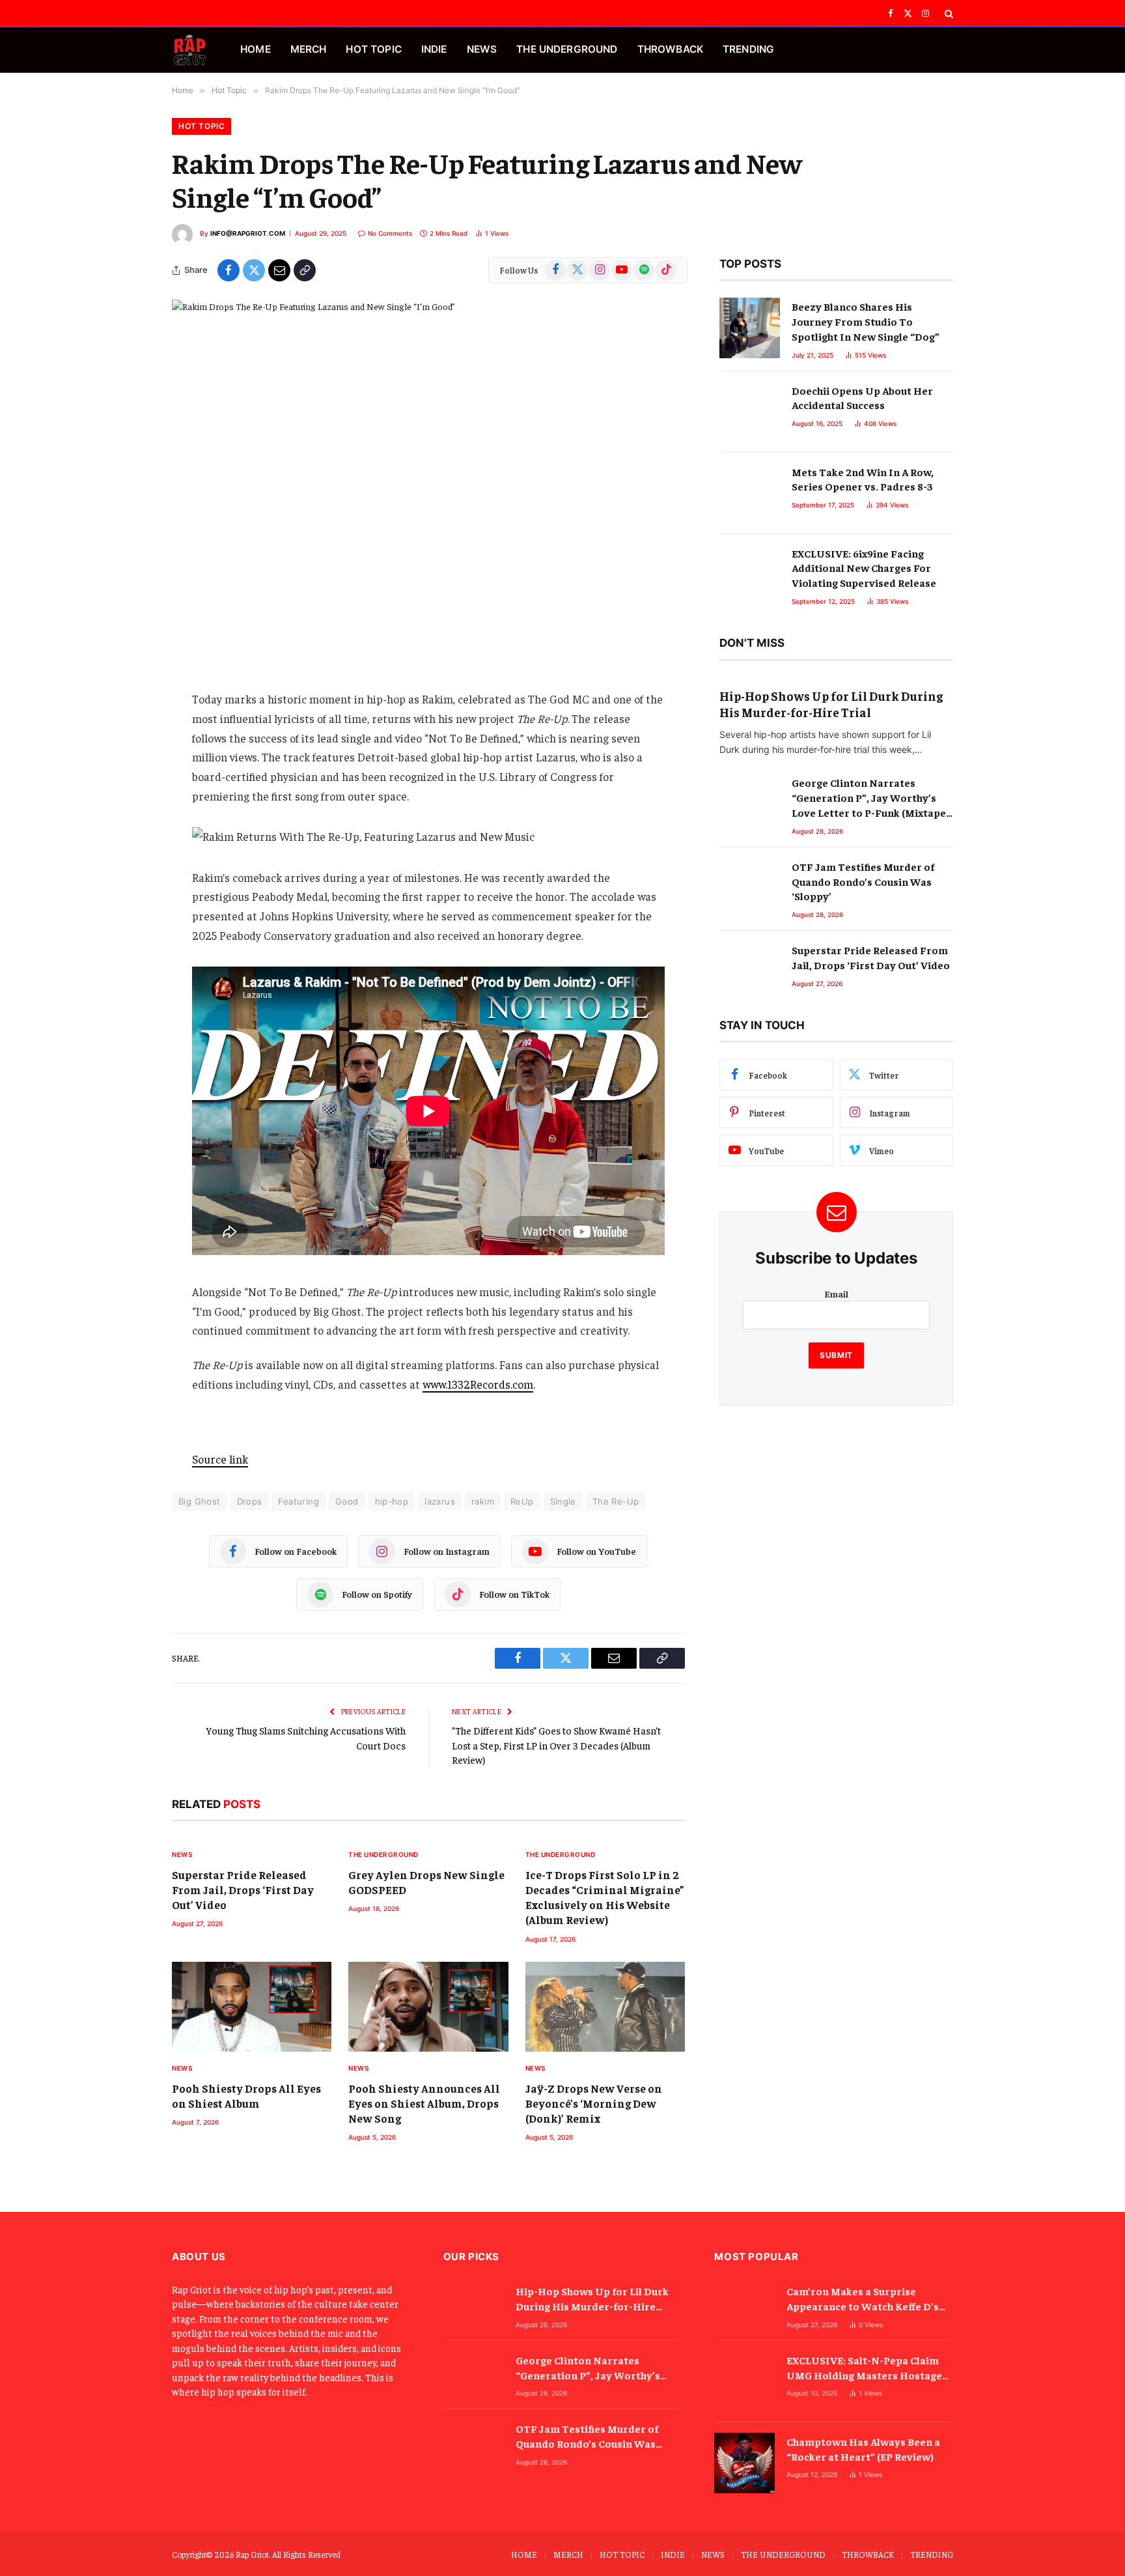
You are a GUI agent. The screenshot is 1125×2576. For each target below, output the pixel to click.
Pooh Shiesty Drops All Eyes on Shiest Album (246, 2096)
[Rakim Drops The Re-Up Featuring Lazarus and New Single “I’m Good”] (428, 467)
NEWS (482, 49)
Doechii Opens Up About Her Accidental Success (862, 398)
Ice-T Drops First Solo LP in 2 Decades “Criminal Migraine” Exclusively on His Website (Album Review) (605, 1897)
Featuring (299, 1501)
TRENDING (748, 49)
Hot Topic (201, 126)
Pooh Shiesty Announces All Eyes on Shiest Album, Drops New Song (424, 2103)
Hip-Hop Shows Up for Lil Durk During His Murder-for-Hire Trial (831, 704)
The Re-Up (616, 1501)
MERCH (309, 49)
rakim (483, 1501)
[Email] (126, 765)
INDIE (434, 49)
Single (563, 1501)
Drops (250, 1501)
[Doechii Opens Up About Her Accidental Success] (750, 412)
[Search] (948, 14)
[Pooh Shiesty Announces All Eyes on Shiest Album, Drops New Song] (428, 2007)
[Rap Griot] (190, 50)
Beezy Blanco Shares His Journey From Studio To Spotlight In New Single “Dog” (866, 321)
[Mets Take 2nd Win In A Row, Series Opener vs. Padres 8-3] (750, 493)
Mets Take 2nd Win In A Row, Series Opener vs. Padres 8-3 (863, 479)
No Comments (390, 233)
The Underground (383, 1854)
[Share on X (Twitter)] (254, 270)
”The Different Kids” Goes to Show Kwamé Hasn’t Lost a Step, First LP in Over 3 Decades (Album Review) (556, 1745)
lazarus (440, 1501)
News (182, 1854)
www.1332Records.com (478, 1384)
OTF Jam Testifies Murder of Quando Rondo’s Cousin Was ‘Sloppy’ (863, 881)
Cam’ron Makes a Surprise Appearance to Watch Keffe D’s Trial (863, 2299)
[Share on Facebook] (229, 270)
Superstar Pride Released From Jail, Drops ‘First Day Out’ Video (243, 1890)
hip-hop (392, 1501)
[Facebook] (126, 699)
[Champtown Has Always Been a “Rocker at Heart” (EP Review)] (744, 2463)
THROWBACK (670, 49)
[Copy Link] (305, 270)
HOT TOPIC (373, 49)
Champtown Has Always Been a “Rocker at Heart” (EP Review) (863, 2449)
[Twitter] (126, 732)
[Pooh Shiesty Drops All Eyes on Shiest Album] (252, 2007)
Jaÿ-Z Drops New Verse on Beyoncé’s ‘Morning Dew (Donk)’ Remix (594, 2103)
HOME (256, 49)
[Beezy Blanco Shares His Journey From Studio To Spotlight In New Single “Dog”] (750, 328)
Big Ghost (200, 1501)
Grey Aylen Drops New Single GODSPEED (426, 1882)
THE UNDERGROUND (567, 49)
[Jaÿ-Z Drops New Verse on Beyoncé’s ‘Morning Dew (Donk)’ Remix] (605, 2007)
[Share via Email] (279, 270)
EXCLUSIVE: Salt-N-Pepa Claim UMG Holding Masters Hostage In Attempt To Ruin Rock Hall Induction (864, 2368)
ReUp (522, 1501)
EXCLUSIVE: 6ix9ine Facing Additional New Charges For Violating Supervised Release (864, 568)
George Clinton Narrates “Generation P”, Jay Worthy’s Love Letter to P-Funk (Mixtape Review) (869, 798)
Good (347, 1501)
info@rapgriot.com (248, 233)
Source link (220, 1459)
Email (836, 1294)
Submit (836, 1355)
